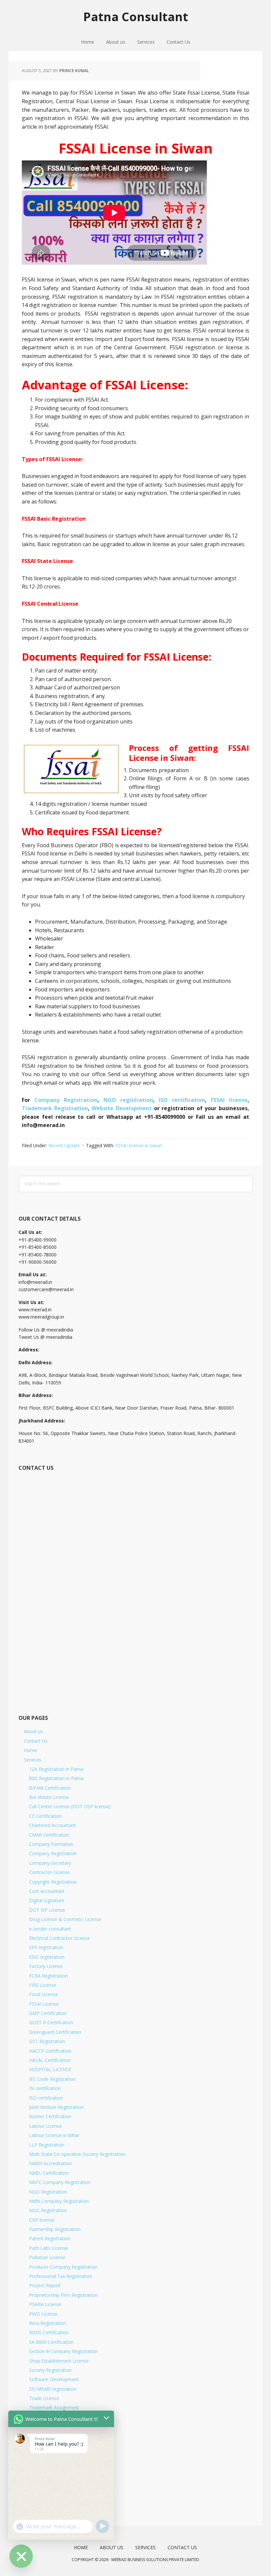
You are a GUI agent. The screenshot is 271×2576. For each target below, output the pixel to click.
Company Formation (51, 1844)
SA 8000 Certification (51, 2342)
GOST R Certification (51, 2022)
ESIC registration (47, 1957)
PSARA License (45, 2304)
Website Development (123, 1108)
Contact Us (36, 1741)
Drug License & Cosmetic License (65, 1919)
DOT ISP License (47, 1910)
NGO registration (128, 1100)
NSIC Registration (48, 2210)
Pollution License (47, 2257)
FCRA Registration (48, 1976)
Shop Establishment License (59, 2361)
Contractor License (49, 1872)
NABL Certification (49, 2173)
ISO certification (182, 1100)
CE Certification (45, 1816)
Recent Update (64, 1145)
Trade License (44, 2398)
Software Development (54, 2379)
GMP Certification (48, 2013)
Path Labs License (49, 2248)
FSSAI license (229, 1100)
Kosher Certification (50, 2116)
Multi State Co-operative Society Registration (77, 2154)
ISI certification (45, 2088)
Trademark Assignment (54, 2407)
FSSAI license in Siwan (139, 1145)
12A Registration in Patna (56, 1769)
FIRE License (43, 1985)
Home (30, 1750)
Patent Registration (50, 2238)
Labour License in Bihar (54, 2135)
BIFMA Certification (50, 1788)
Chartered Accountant (53, 1825)
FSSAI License (44, 2004)
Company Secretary (50, 1863)
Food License (43, 1994)
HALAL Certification (50, 2060)
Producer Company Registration (63, 2267)
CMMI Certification (49, 1835)
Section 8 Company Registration (63, 2351)
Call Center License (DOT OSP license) (70, 1806)
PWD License (43, 2314)
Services (33, 1760)
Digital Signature (47, 1900)
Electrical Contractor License (59, 1938)
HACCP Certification (50, 2051)
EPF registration (46, 1947)
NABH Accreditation (50, 2163)
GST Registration (47, 2041)
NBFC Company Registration (60, 2182)
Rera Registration (48, 2323)
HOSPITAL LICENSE (50, 2069)
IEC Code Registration (52, 2079)
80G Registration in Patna (56, 1778)
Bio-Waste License (49, 1797)
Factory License (46, 1966)
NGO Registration (48, 2192)
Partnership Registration (55, 2229)
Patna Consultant (136, 16)
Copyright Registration (53, 1882)
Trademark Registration (55, 1108)
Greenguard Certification (55, 2032)
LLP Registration (47, 2145)
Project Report (45, 2285)
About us (33, 1731)
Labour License (45, 2126)
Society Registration (50, 2370)
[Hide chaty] (21, 2556)
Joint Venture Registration (56, 2107)
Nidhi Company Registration (59, 2201)
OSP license (42, 2220)
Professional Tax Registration (61, 2276)
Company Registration (66, 1100)
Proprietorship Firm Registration (63, 2295)
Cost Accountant (47, 1891)
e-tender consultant (50, 1929)
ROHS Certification (49, 2332)
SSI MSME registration (53, 2389)
